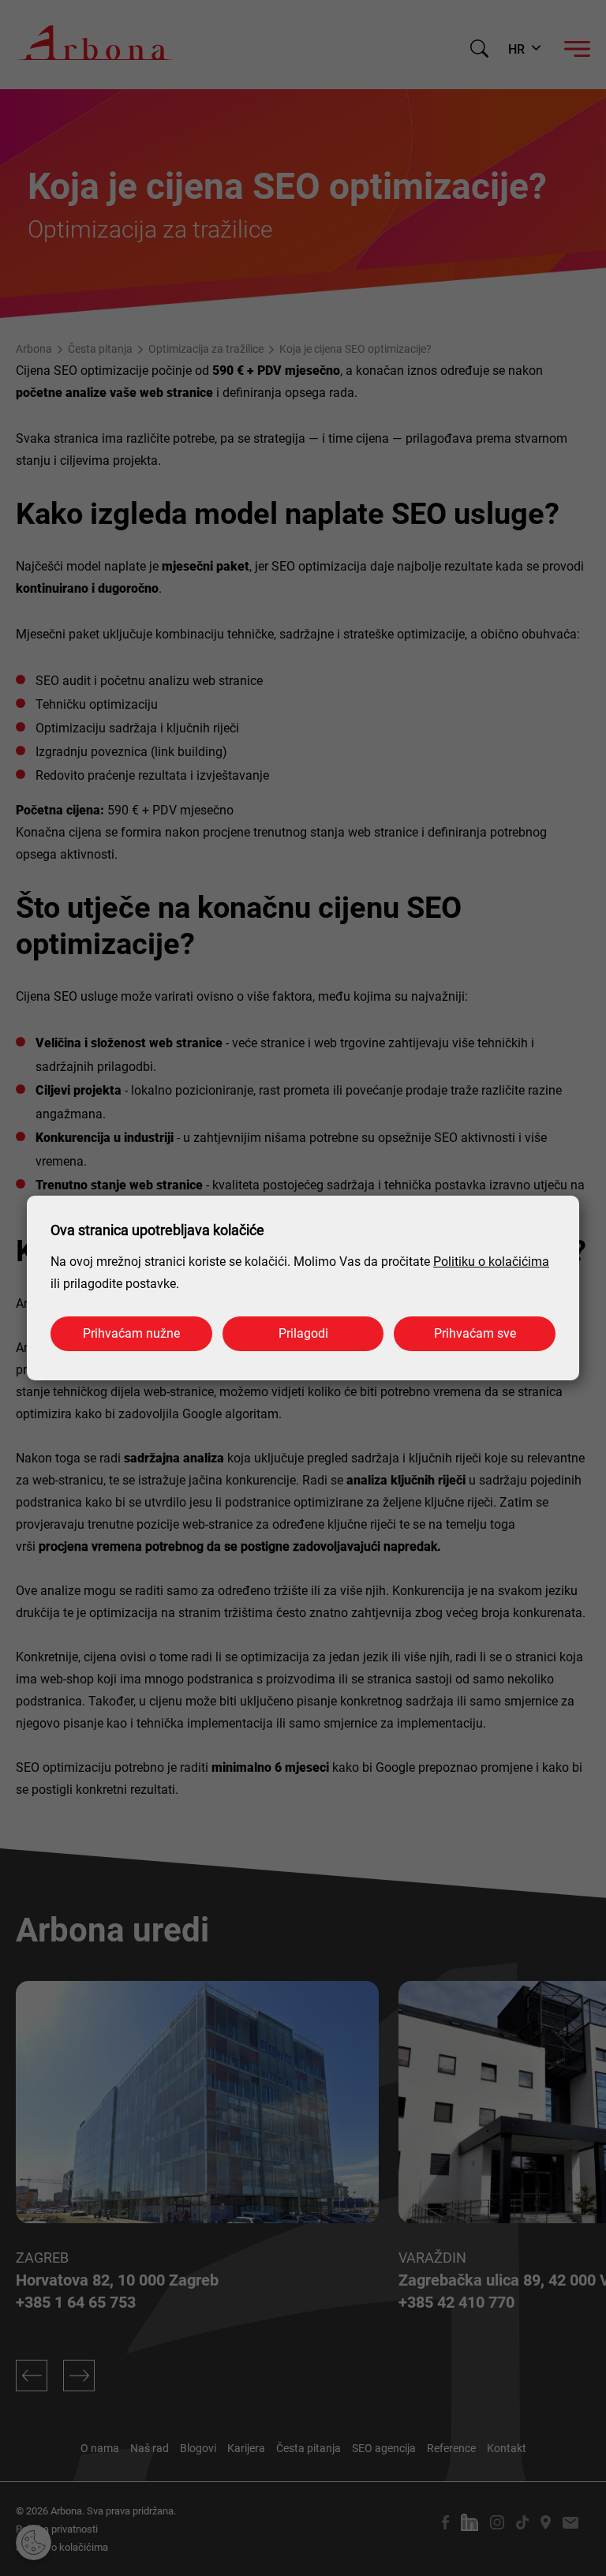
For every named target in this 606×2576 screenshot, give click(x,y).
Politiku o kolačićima (491, 1262)
